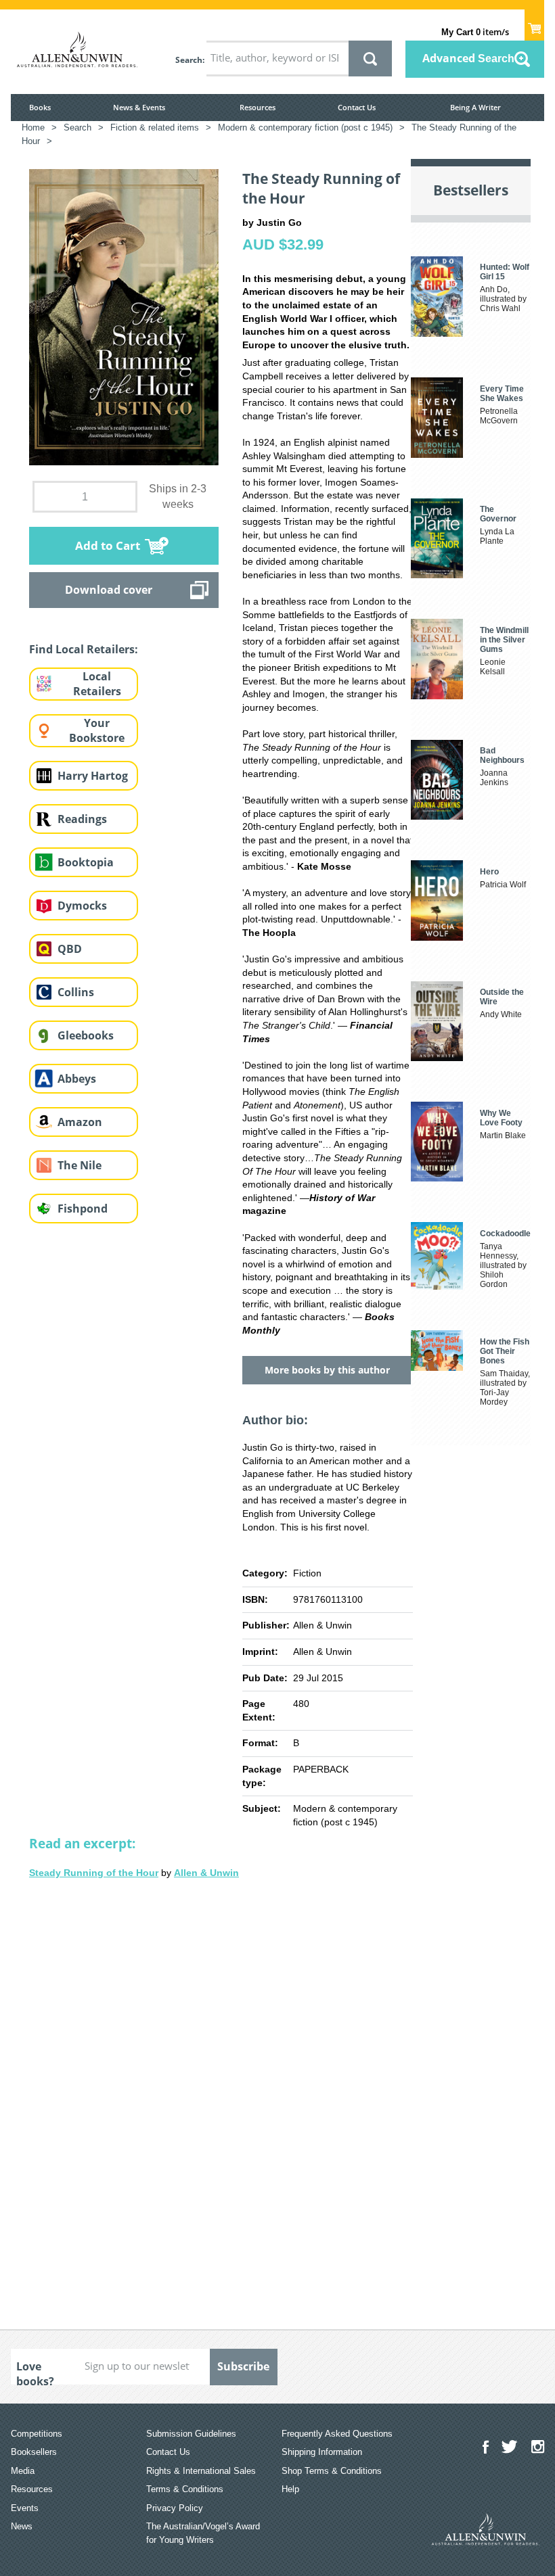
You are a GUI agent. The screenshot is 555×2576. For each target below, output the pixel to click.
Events (25, 2508)
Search (189, 60)
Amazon (80, 1122)
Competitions (37, 2434)
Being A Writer (475, 107)
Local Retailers (97, 684)
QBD (70, 949)
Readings (82, 819)
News (22, 2526)
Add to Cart (108, 545)
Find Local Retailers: (84, 649)
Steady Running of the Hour (94, 1873)
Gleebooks (86, 1035)
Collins (76, 992)
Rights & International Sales (201, 2471)
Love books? (35, 2372)
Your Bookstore (97, 731)
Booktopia (86, 862)
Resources (258, 107)
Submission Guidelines (191, 2434)
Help (290, 2489)
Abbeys (77, 1079)
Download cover (109, 590)
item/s (475, 32)
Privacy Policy (175, 2508)
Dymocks (82, 906)
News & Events (139, 107)
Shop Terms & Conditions (332, 2471)
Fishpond (83, 1209)
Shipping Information (322, 2452)
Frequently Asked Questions (337, 2434)
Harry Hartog (93, 776)
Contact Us (357, 107)
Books (40, 107)
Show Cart (534, 24)
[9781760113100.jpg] (124, 317)
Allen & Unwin (206, 1873)
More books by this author (327, 1370)
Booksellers (34, 2452)
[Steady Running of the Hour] (221, 2092)
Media (23, 2471)
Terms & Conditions (185, 2489)
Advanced (468, 58)
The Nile (80, 1165)
